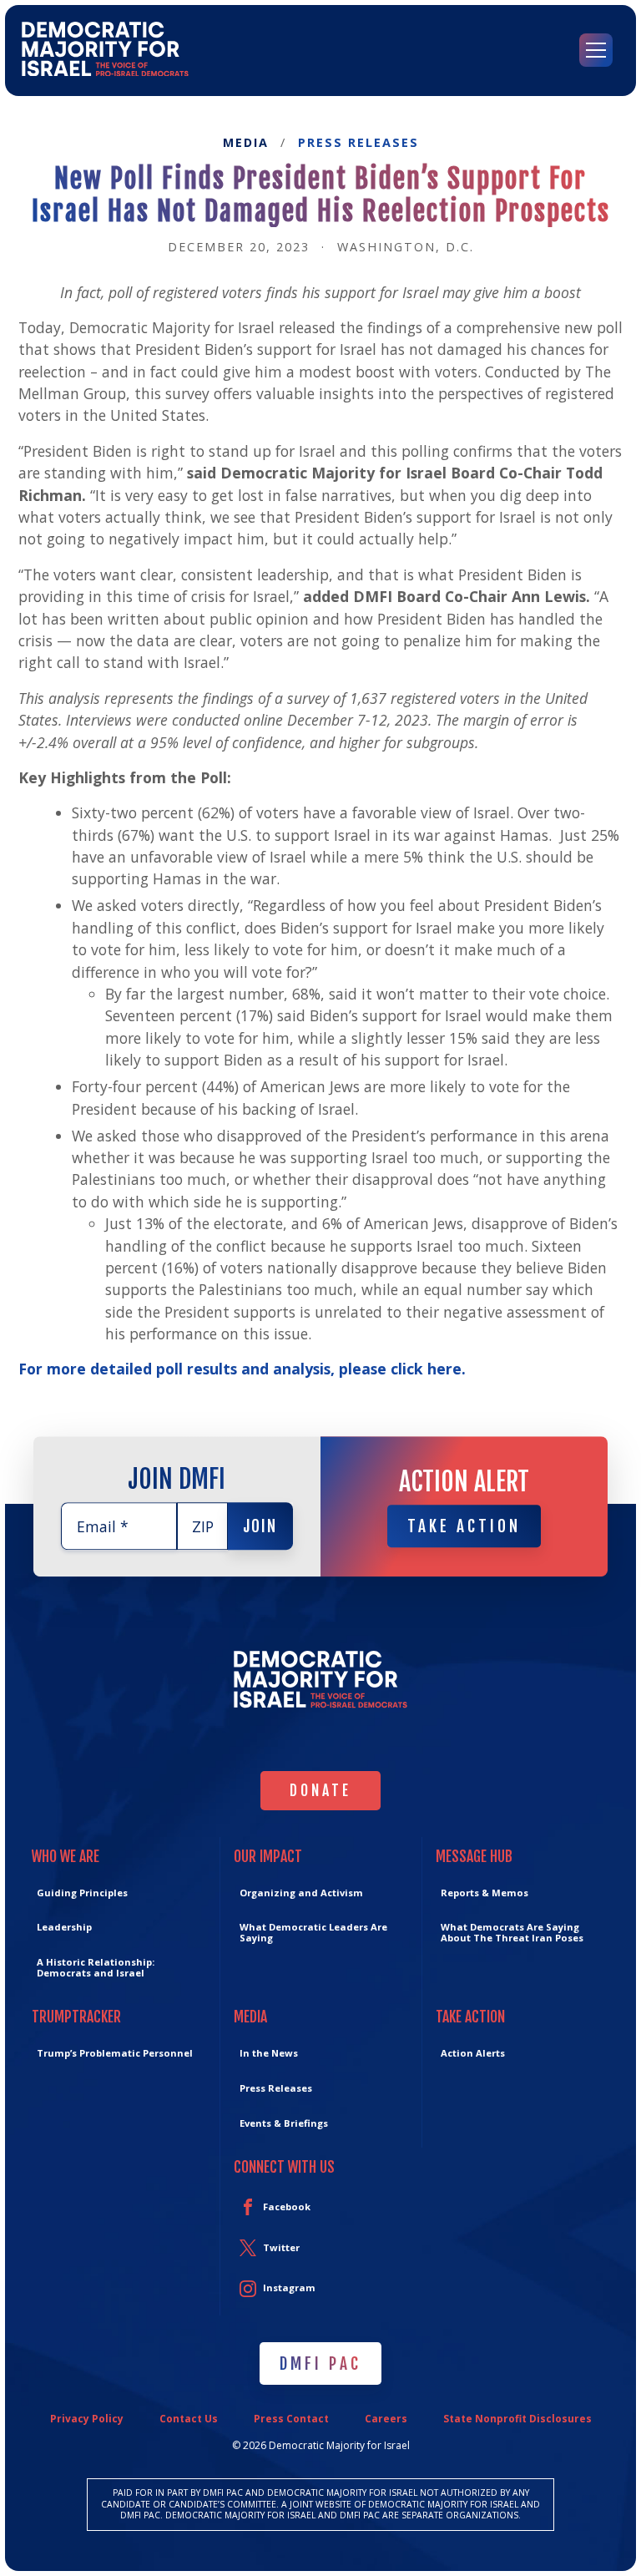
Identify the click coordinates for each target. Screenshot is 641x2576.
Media (246, 143)
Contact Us (189, 2419)
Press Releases (358, 143)
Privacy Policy (87, 2419)
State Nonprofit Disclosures (517, 2419)
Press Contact (291, 2419)
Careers (386, 2419)
